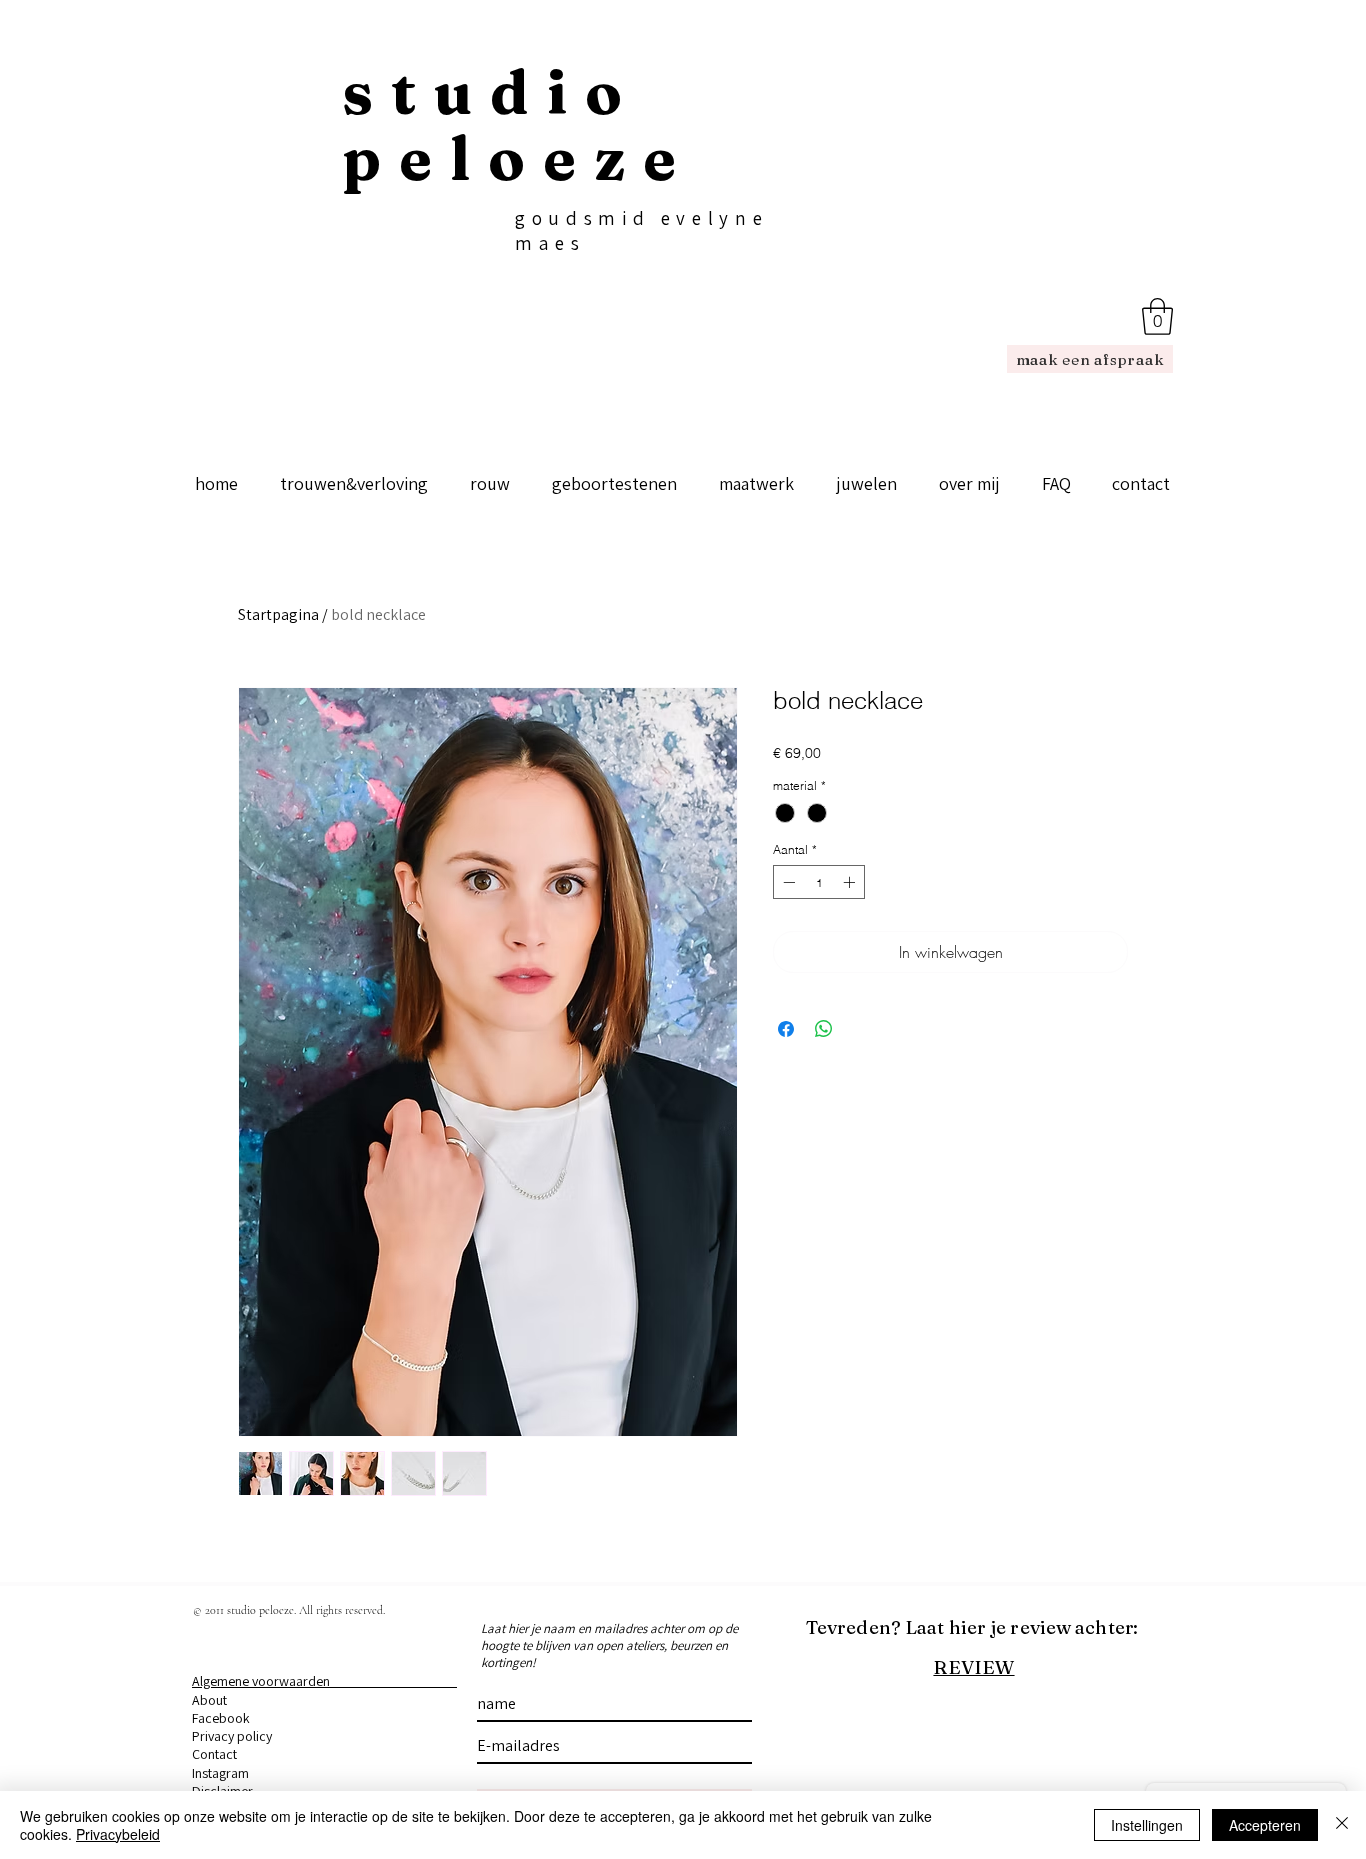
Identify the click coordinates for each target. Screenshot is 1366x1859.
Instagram (220, 1773)
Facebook (221, 1718)
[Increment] (851, 882)
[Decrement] (787, 882)
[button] (1157, 316)
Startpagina (278, 614)
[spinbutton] (819, 882)
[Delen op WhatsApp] (824, 1029)
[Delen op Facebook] (786, 1029)
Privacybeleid (118, 1834)
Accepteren (1265, 1825)
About (209, 1700)
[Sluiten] (1342, 1825)
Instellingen (1147, 1825)
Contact (214, 1754)
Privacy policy (232, 1736)
